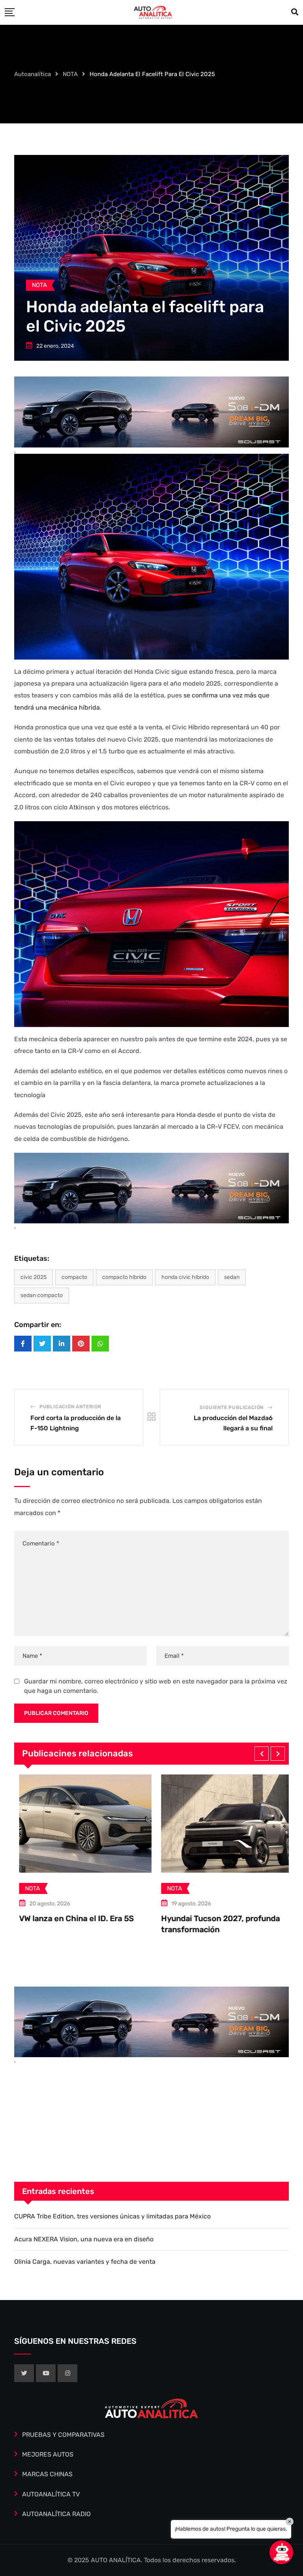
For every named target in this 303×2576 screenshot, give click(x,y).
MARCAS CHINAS (47, 2474)
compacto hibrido (124, 1277)
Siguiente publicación (232, 1407)
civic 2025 (34, 1277)
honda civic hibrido (185, 1277)
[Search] (295, 12)
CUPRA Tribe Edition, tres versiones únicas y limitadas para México (112, 2216)
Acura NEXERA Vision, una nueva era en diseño (84, 2239)
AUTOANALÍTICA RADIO (56, 2514)
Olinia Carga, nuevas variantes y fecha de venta (85, 2262)
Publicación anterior (70, 1407)
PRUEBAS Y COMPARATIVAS (63, 2435)
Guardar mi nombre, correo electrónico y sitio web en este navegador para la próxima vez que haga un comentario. (156, 1686)
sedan (232, 1277)
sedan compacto (42, 1295)
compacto (74, 1277)
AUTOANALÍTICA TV (51, 2494)
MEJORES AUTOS (48, 2454)
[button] (262, 1754)
